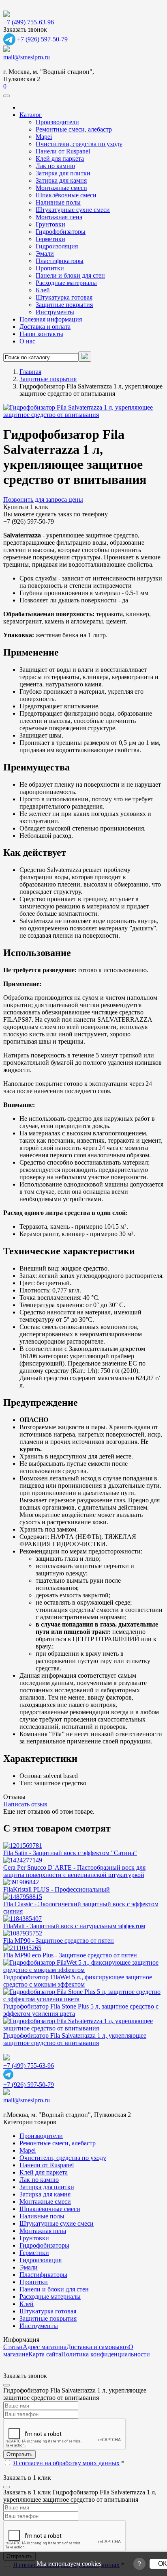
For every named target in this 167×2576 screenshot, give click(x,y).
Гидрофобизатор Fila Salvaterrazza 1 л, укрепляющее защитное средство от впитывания (75, 2039)
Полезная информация (51, 319)
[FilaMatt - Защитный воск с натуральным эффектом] (22, 1919)
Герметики (50, 239)
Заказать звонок (25, 29)
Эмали (45, 254)
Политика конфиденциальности (106, 2354)
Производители (57, 122)
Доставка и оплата (45, 327)
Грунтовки (50, 224)
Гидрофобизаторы (61, 232)
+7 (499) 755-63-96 (29, 22)
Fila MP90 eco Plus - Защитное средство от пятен (70, 1955)
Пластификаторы (60, 261)
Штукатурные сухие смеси (73, 210)
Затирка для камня (61, 180)
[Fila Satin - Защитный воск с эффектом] (23, 1846)
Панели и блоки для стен (70, 275)
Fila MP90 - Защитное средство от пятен (59, 1941)
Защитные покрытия (64, 305)
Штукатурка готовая (64, 297)
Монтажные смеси (61, 188)
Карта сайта (45, 2354)
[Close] (6, 2385)
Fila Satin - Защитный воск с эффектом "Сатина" (70, 1853)
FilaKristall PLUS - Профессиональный (57, 1889)
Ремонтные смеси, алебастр (74, 129)
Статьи (13, 2347)
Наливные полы (58, 202)
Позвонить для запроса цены (43, 499)
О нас (27, 341)
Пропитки (50, 268)
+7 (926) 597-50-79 (42, 39)
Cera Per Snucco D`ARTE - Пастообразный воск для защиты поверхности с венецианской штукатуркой (74, 1871)
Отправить (19, 2454)
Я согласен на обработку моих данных (66, 2463)
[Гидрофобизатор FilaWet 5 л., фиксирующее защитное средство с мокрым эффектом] (83, 1970)
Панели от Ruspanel (63, 151)
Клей (43, 290)
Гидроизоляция (57, 246)
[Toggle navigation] (6, 96)
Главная (30, 372)
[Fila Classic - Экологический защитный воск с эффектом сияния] (23, 1897)
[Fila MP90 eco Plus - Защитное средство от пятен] (22, 1948)
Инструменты (55, 312)
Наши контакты (41, 334)
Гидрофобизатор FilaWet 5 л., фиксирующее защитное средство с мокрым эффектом (78, 1981)
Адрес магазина (45, 2347)
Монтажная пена (59, 217)
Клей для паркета (60, 159)
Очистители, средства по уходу (79, 144)
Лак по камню (55, 166)
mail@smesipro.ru (27, 57)
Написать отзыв (25, 1804)
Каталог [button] (31, 115)
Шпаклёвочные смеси (66, 195)
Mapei (44, 137)
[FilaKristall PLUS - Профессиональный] (21, 1882)
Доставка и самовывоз (97, 2347)
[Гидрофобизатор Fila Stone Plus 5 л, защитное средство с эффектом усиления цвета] (83, 1999)
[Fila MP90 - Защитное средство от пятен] (23, 1933)
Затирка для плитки (63, 173)
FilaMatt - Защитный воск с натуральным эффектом (74, 1926)
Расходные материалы (66, 283)
